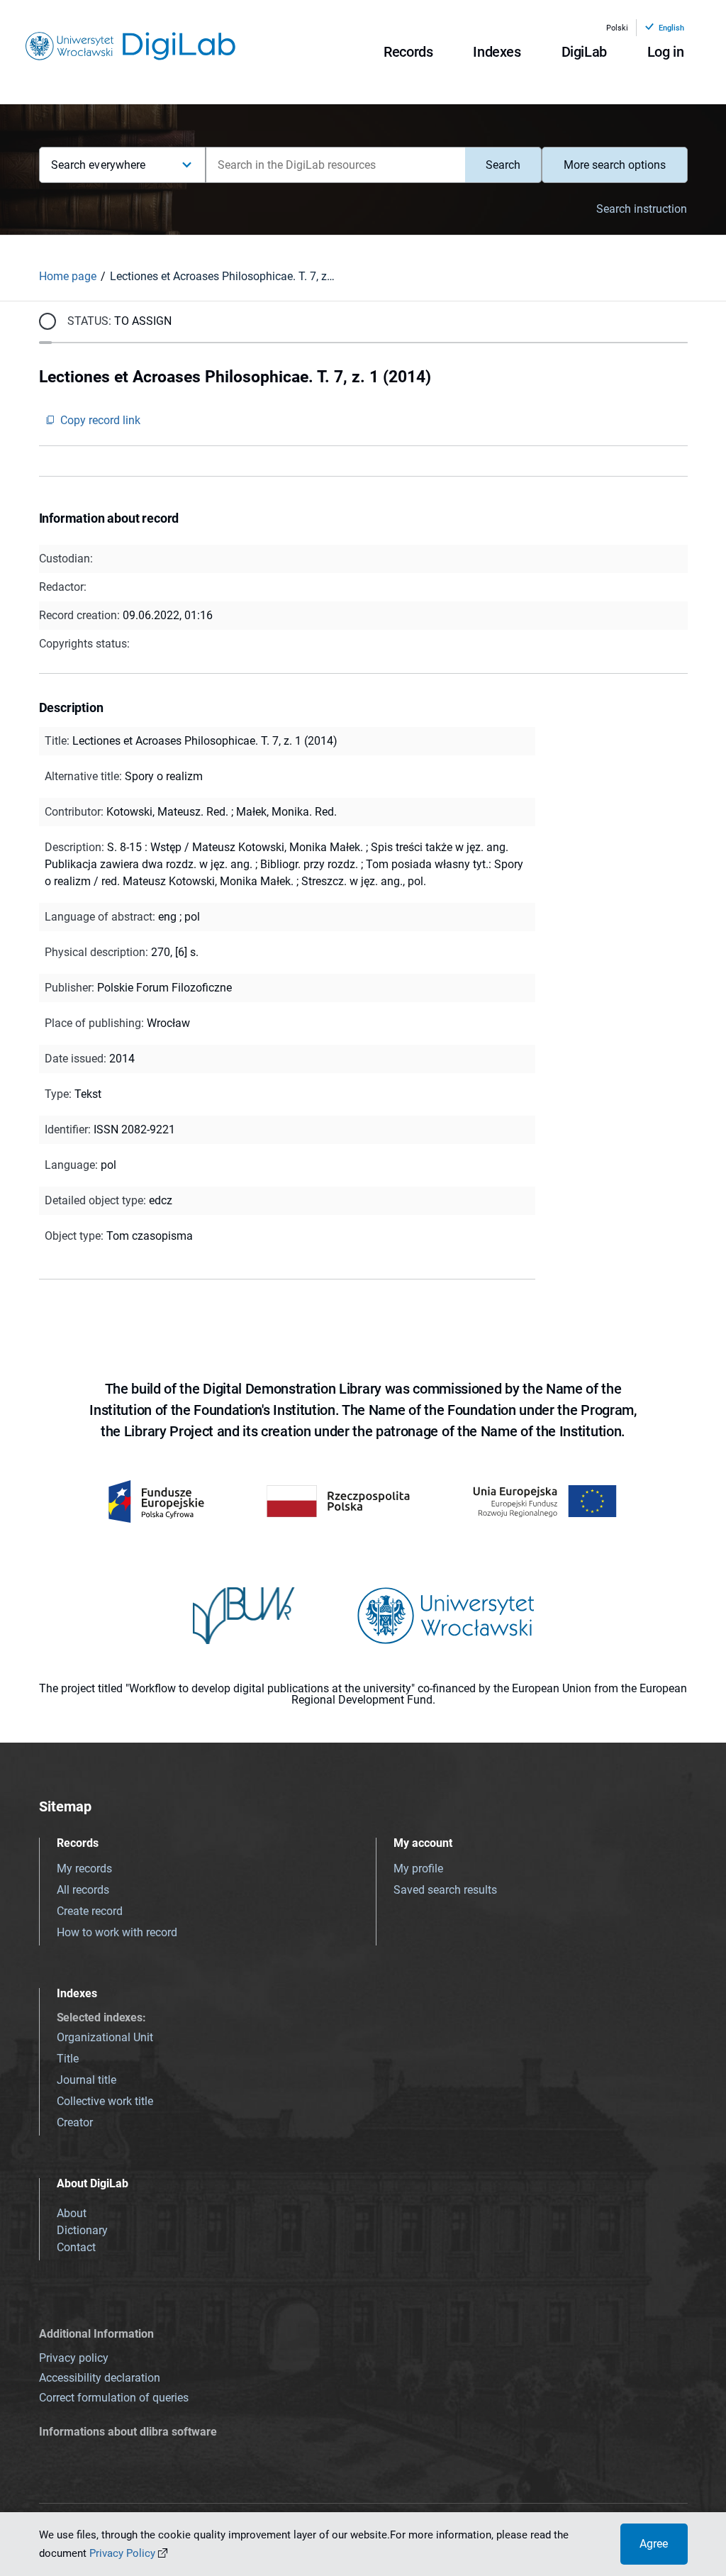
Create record (90, 1911)
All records (83, 1890)
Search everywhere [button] (99, 165)
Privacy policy (74, 2358)
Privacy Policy (122, 2553)
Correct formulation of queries (114, 2398)
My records (84, 1869)
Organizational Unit (105, 2037)
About (72, 2213)
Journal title (86, 2080)
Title (68, 2059)
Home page (68, 276)
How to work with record (117, 1932)
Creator (75, 2122)
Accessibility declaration (100, 2378)
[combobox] (335, 165)
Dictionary (82, 2230)
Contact (76, 2247)
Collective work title (105, 2101)
